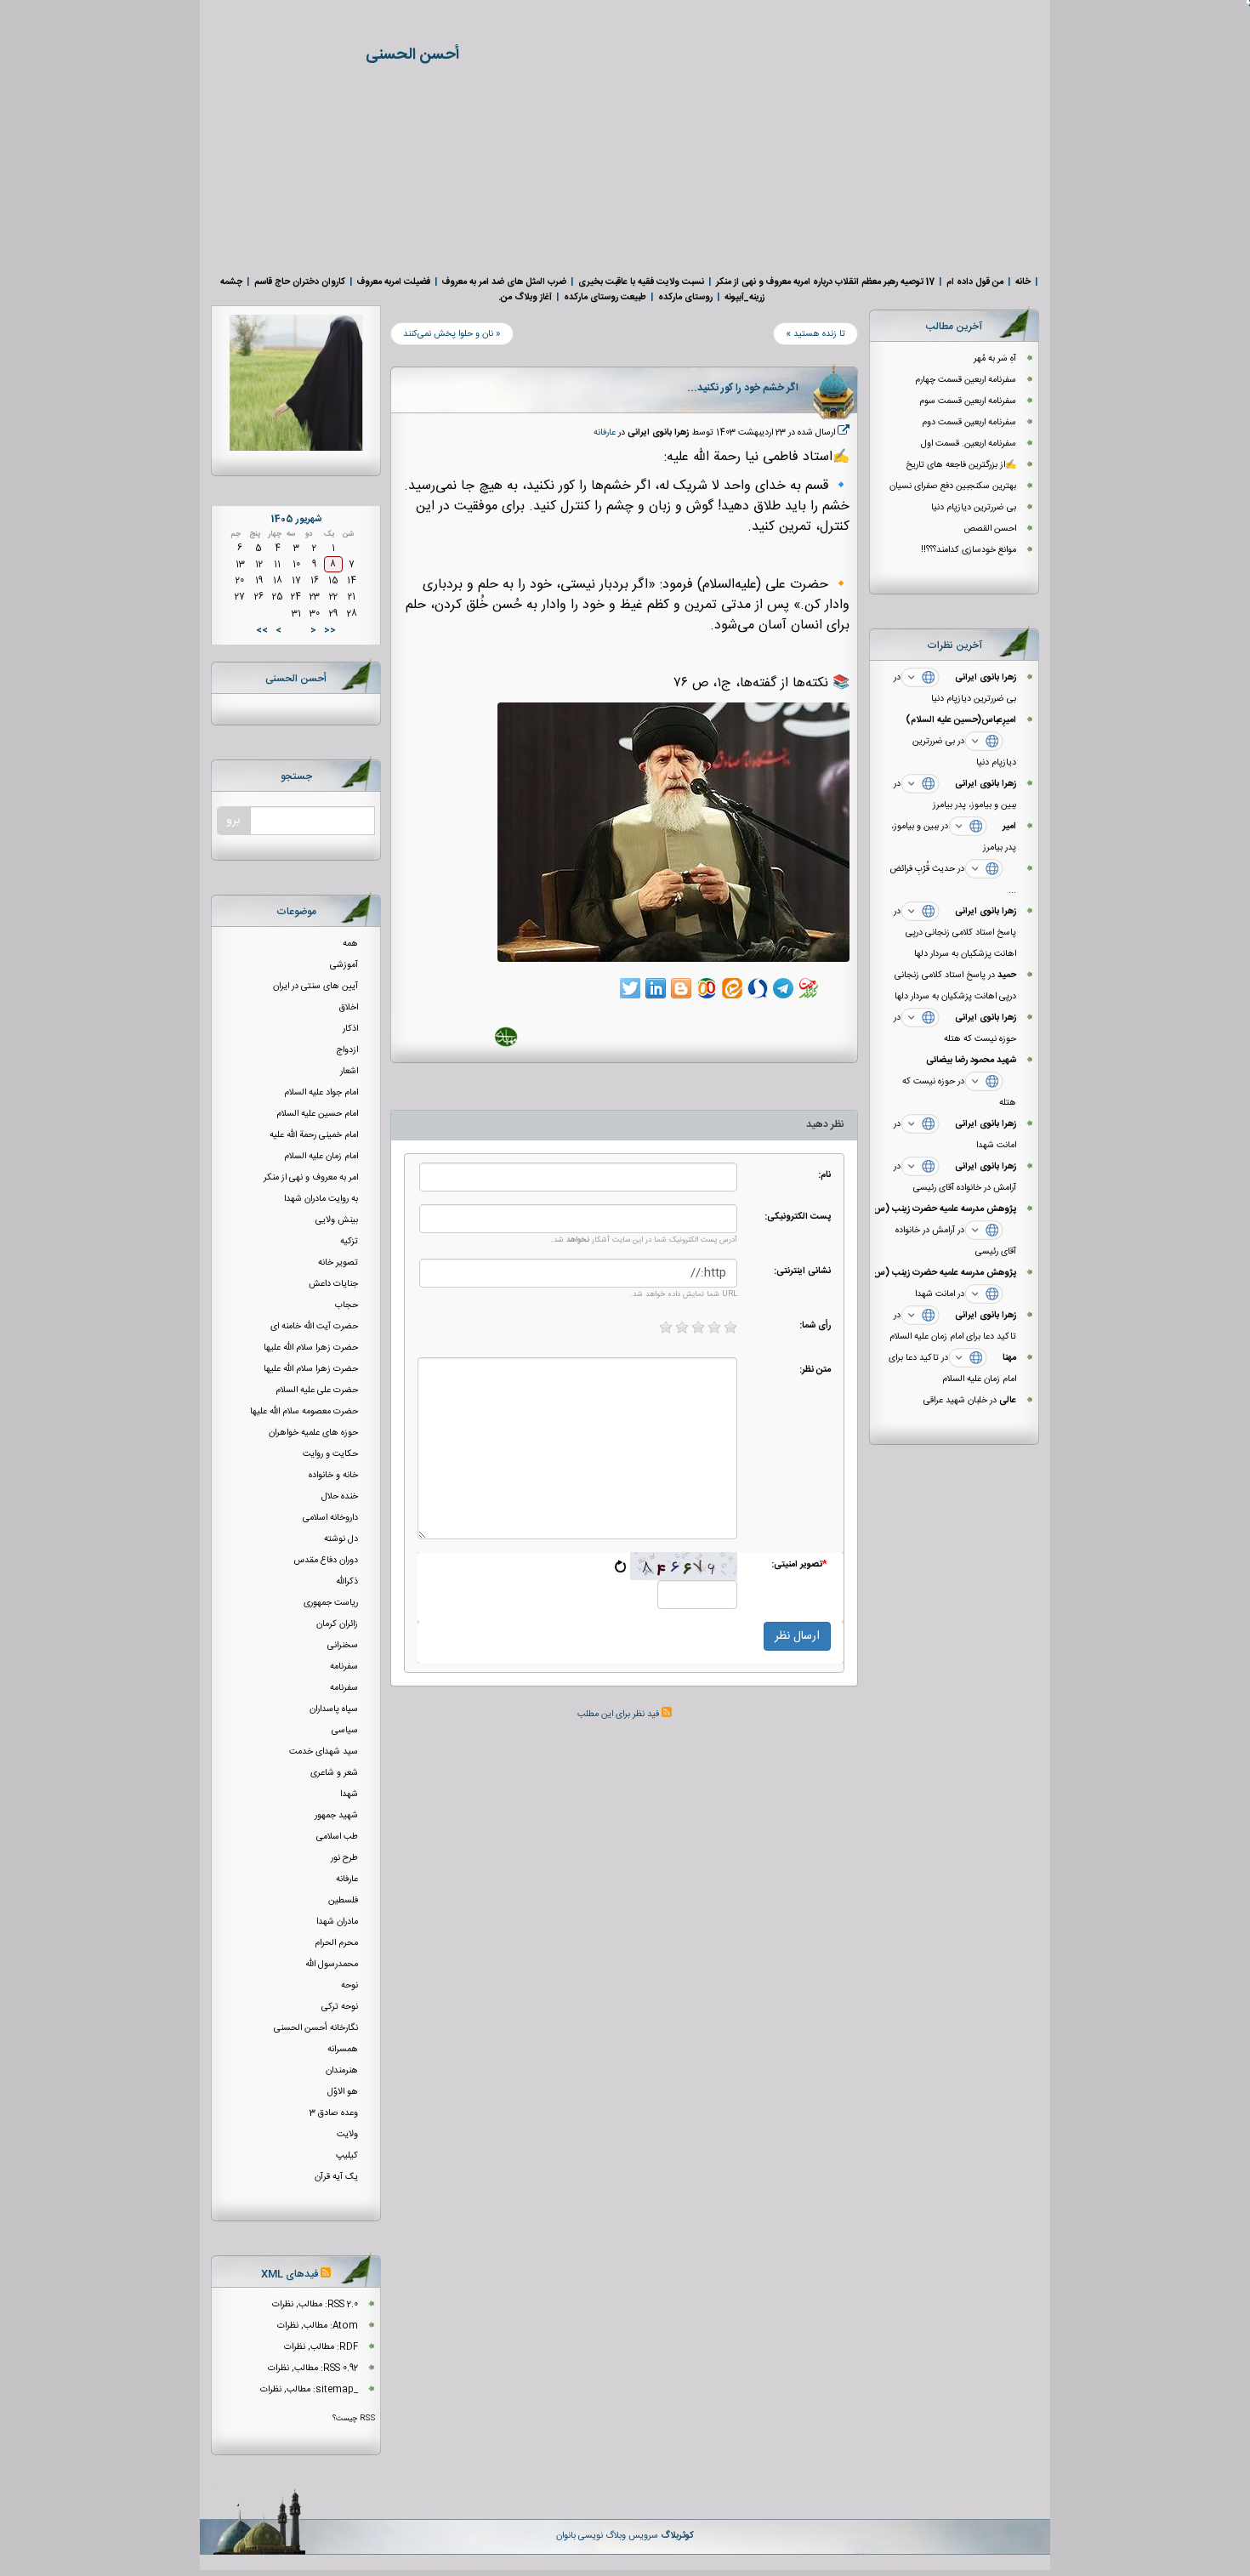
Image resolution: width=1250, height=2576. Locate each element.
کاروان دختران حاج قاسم (300, 282)
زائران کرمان (337, 1624)
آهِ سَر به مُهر (995, 358)
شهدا (349, 1794)
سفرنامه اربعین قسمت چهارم (966, 380)
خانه (1023, 282)
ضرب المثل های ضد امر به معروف (504, 282)
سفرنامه (344, 1666)
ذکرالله (347, 1581)
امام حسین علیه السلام (317, 1114)
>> (262, 631)
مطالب (310, 2304)
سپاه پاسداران (334, 1709)
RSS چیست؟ (354, 2419)
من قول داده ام (975, 282)
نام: (824, 1174)
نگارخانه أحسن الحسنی (316, 2028)
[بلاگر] (681, 988)
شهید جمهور (336, 1815)
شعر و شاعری (334, 1773)
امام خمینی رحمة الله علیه (314, 1135)
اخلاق (349, 1007)
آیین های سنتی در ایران (315, 986)
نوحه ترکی (340, 2007)
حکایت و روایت (330, 1454)
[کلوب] (707, 988)
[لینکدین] (656, 988)
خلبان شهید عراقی (955, 1400)
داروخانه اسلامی (330, 1518)
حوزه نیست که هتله (980, 1039)
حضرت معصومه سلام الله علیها (304, 1411)
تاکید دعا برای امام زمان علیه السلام (953, 1336)
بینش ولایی (337, 1220)
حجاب (347, 1305)
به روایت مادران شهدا (321, 1199)
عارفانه (605, 432)
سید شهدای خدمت (324, 1751)
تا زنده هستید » (815, 334)
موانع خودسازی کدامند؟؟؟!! (967, 550)
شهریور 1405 (296, 519)
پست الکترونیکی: (798, 1216)
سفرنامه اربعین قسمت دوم (969, 422)
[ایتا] (732, 988)
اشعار (349, 1071)
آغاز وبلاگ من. (525, 297)
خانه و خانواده (333, 1475)
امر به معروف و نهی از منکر (311, 1177)
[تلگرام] (783, 988)
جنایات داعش (333, 1284)
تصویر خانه (338, 1262)
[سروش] (758, 988)
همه (350, 944)
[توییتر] (630, 988)
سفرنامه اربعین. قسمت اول (969, 444)
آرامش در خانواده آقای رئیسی (965, 1188)
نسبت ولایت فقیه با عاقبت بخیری (641, 282)
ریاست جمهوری (331, 1603)
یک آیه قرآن (336, 2177)
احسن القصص (989, 529)
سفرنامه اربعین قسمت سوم (968, 401)
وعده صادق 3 (334, 2113)
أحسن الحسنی (412, 55)
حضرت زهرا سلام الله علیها (311, 1348)
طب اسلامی (337, 1837)
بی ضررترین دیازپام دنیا (974, 507)
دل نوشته (341, 1539)
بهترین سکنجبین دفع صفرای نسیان (953, 486)
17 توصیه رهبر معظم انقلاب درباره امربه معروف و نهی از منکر (825, 282)
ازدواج (347, 1050)
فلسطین (343, 1900)
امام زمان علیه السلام (321, 1156)
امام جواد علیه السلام (321, 1092)
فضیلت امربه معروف (394, 282)
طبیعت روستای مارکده (605, 297)
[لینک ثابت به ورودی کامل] (844, 432)
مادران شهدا (337, 1922)
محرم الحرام (336, 1943)
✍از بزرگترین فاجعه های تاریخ (961, 465)
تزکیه (349, 1241)
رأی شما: (815, 1325)
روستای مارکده (685, 297)
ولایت (347, 2134)
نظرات (283, 2304)
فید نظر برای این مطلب (619, 1714)
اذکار (350, 1029)
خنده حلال (340, 1496)
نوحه (349, 1985)
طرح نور (344, 1858)
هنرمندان (342, 2070)
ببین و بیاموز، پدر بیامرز (974, 805)
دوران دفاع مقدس (326, 1560)
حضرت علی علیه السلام (317, 1390)
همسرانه (343, 2049)
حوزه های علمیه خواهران (313, 1433)
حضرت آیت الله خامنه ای (314, 1326)
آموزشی (344, 965)
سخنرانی (343, 1645)
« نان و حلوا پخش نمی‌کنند (452, 334)
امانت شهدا (996, 1145)
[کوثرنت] (809, 988)
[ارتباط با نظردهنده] (920, 677)
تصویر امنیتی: (799, 1564)
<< (330, 631)
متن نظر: (815, 1369)
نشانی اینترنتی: (802, 1271)
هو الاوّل (343, 2092)
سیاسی (345, 1730)
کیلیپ (347, 2155)
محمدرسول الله (332, 1964)
